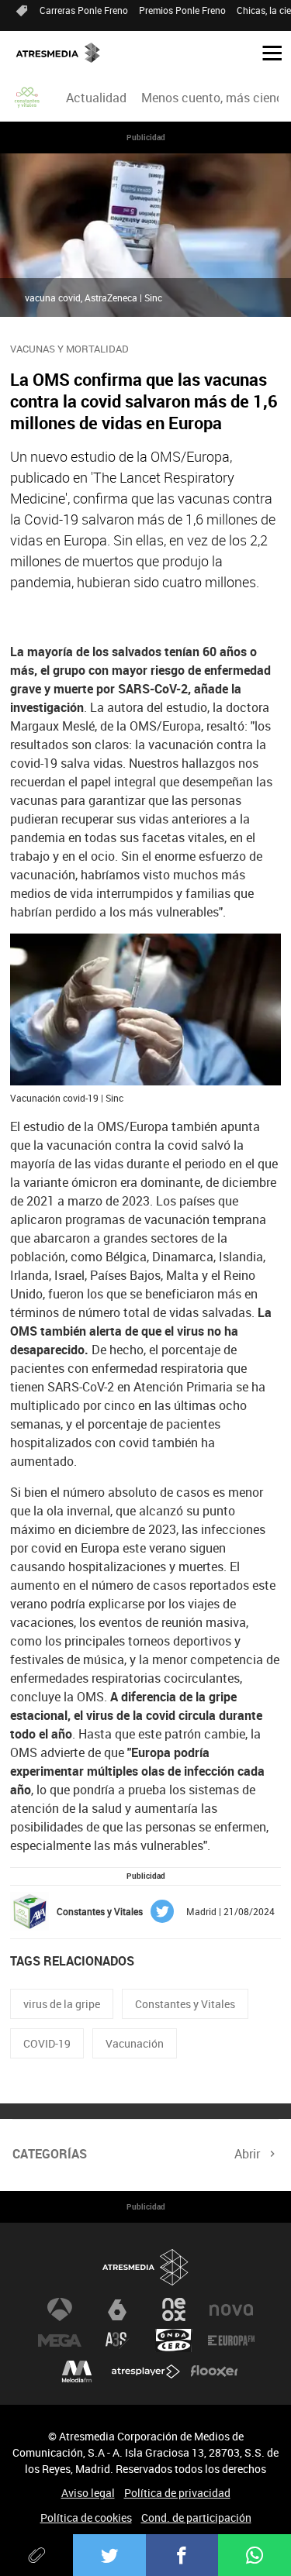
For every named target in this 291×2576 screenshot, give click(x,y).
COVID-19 (47, 2043)
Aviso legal (88, 2493)
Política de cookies (86, 2518)
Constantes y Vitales (185, 2004)
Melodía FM (77, 2371)
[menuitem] (96, 98)
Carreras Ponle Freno (84, 10)
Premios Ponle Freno (182, 10)
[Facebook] (182, 2555)
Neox (174, 2309)
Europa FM (231, 2340)
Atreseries (117, 2340)
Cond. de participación (196, 2518)
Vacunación (135, 2043)
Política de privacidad (177, 2493)
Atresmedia (146, 2267)
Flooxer (214, 2371)
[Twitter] (109, 2555)
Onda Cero (174, 2340)
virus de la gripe (62, 2004)
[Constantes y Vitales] (28, 98)
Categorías (50, 2154)
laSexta (117, 2309)
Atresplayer (146, 2371)
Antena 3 (60, 2309)
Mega (60, 2340)
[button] (266, 52)
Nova (231, 2309)
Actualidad (96, 98)
